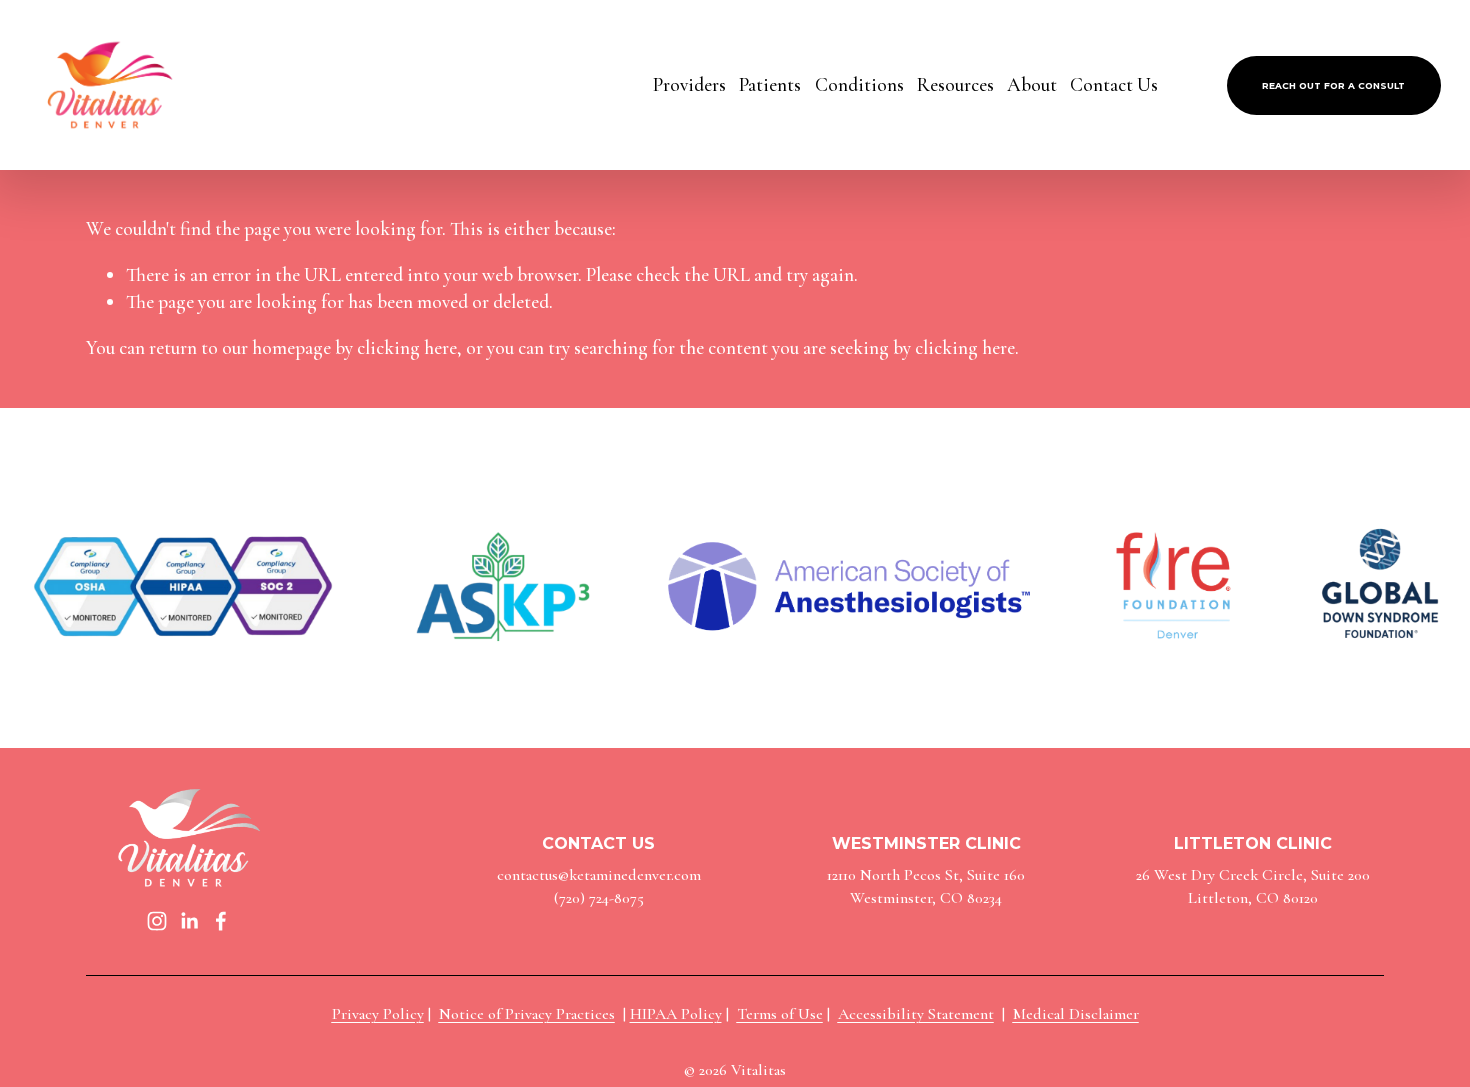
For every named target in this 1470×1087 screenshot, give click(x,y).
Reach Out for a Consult (1333, 85)
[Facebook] (221, 921)
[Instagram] (157, 921)
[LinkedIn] (189, 921)
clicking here (407, 348)
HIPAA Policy (676, 1014)
